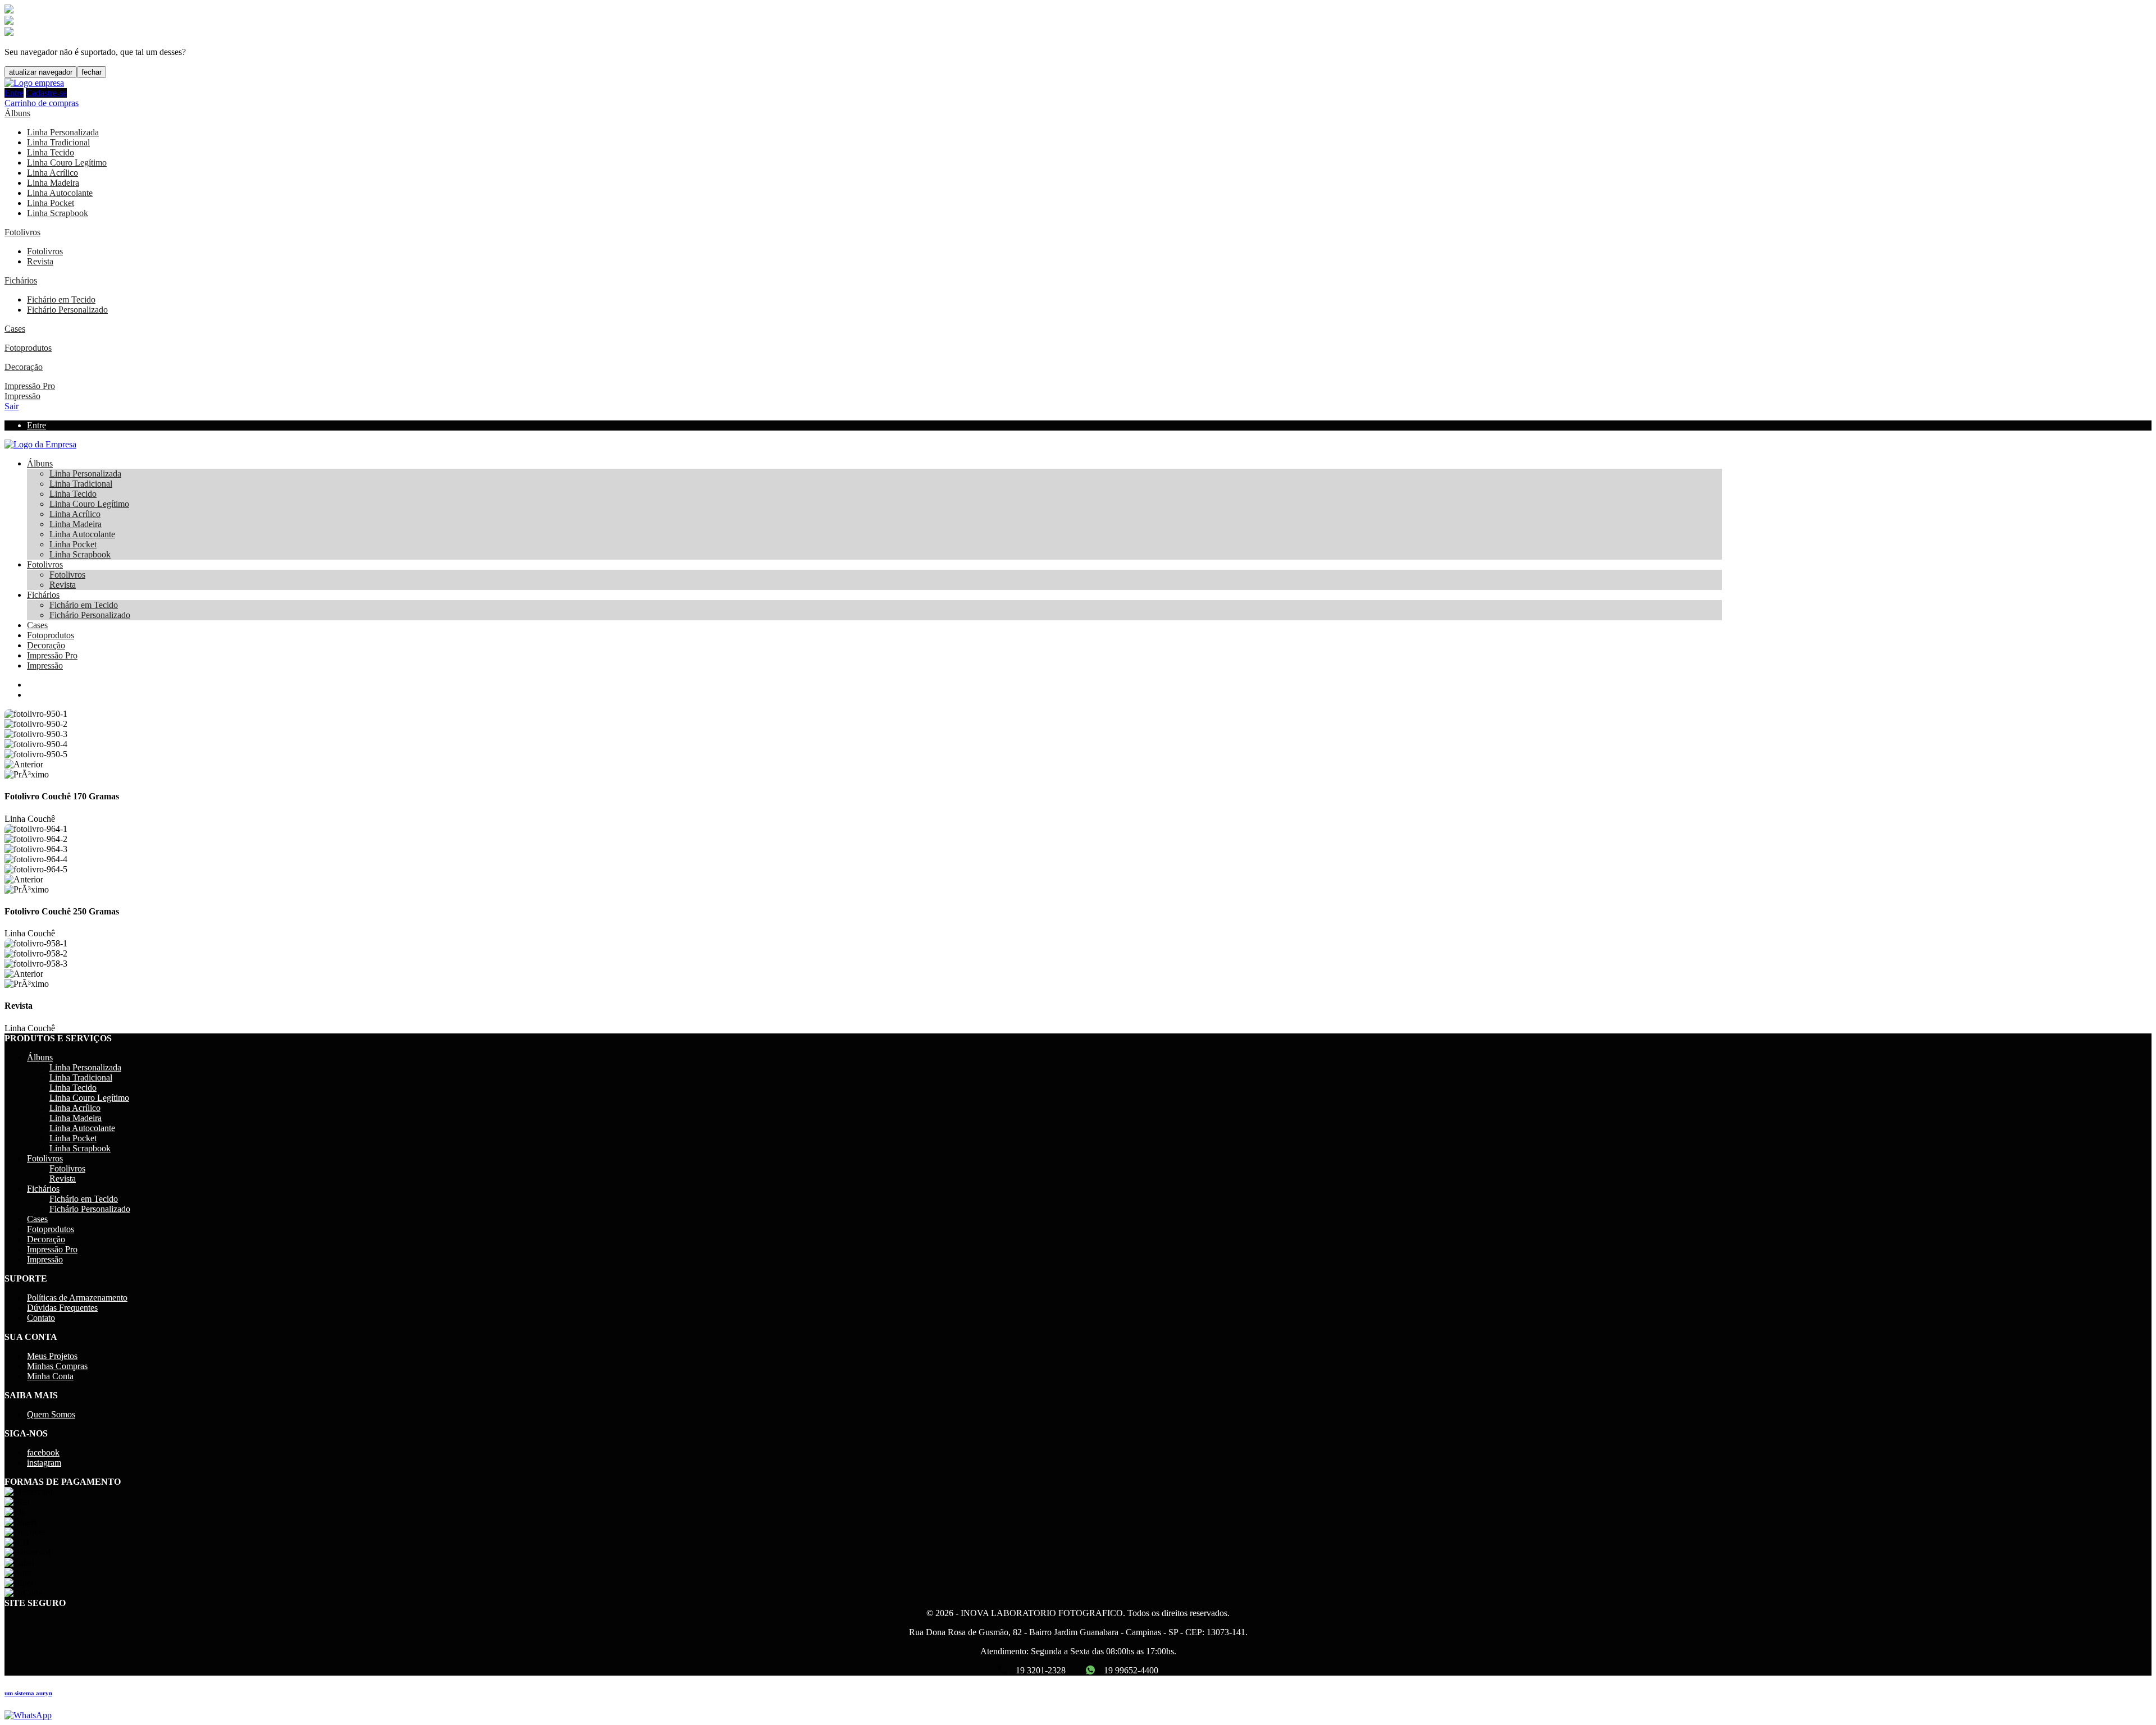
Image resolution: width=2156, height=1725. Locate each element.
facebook (43, 1452)
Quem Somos (51, 1414)
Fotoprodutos (28, 348)
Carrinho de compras (42, 103)
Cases (15, 329)
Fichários (21, 280)
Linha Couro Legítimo (67, 163)
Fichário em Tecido (61, 299)
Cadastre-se (46, 93)
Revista (40, 261)
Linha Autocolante (60, 193)
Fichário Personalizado (67, 310)
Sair (12, 406)
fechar (92, 72)
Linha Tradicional (58, 142)
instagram (44, 1463)
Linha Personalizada (63, 132)
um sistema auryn (28, 1693)
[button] (1078, 765)
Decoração (24, 367)
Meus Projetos (52, 1356)
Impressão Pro (30, 386)
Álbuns (17, 113)
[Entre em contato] (28, 1715)
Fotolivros (22, 232)
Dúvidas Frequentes (62, 1308)
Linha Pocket (51, 203)
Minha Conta (50, 1376)
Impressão (22, 396)
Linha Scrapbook (58, 213)
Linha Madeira (53, 183)
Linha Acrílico (52, 173)
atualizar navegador (41, 72)
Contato (41, 1318)
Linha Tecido (51, 152)
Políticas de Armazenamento (77, 1298)
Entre (14, 93)
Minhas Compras (57, 1366)
